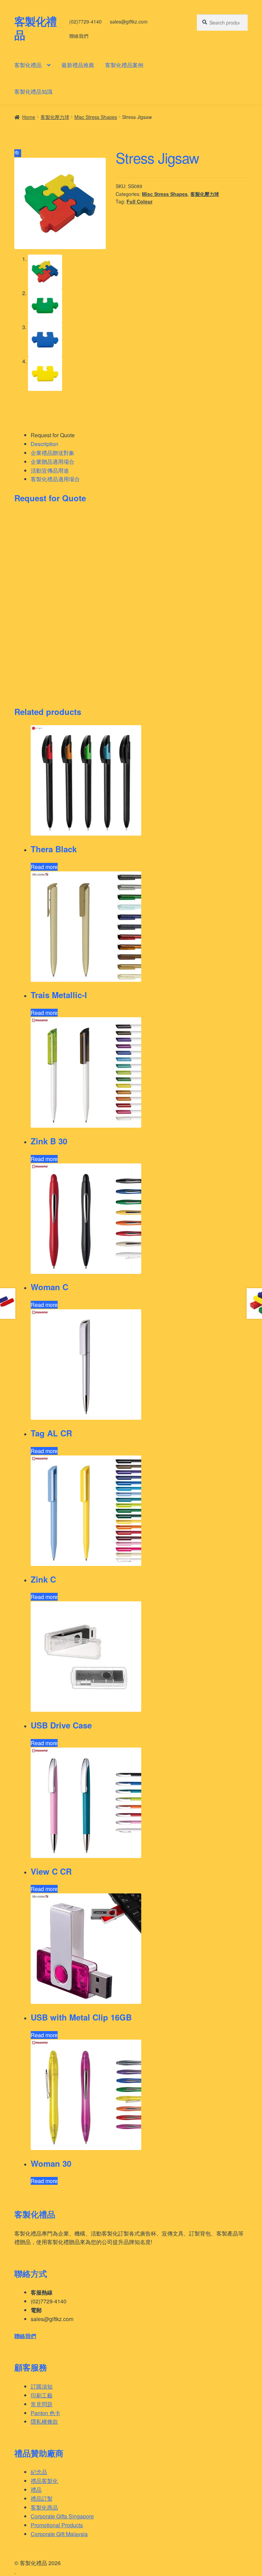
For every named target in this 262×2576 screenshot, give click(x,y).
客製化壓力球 (55, 117)
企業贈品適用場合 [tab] (53, 462)
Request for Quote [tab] (53, 435)
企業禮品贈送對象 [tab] (53, 453)
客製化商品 (44, 2507)
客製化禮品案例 (124, 65)
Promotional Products (57, 2525)
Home (29, 117)
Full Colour (140, 201)
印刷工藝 (42, 2395)
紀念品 (39, 2472)
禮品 (36, 2490)
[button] (18, 153)
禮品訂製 (42, 2498)
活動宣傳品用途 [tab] (50, 470)
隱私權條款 (44, 2421)
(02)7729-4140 (85, 21)
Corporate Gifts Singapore (62, 2516)
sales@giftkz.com (129, 21)
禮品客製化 (44, 2481)
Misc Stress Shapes (96, 117)
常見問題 (42, 2404)
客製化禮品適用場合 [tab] (55, 479)
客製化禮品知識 (33, 92)
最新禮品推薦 (78, 65)
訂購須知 (42, 2386)
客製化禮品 (35, 28)
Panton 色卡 (46, 2413)
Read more (44, 867)
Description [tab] (45, 444)
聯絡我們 (79, 36)
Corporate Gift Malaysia (59, 2534)
